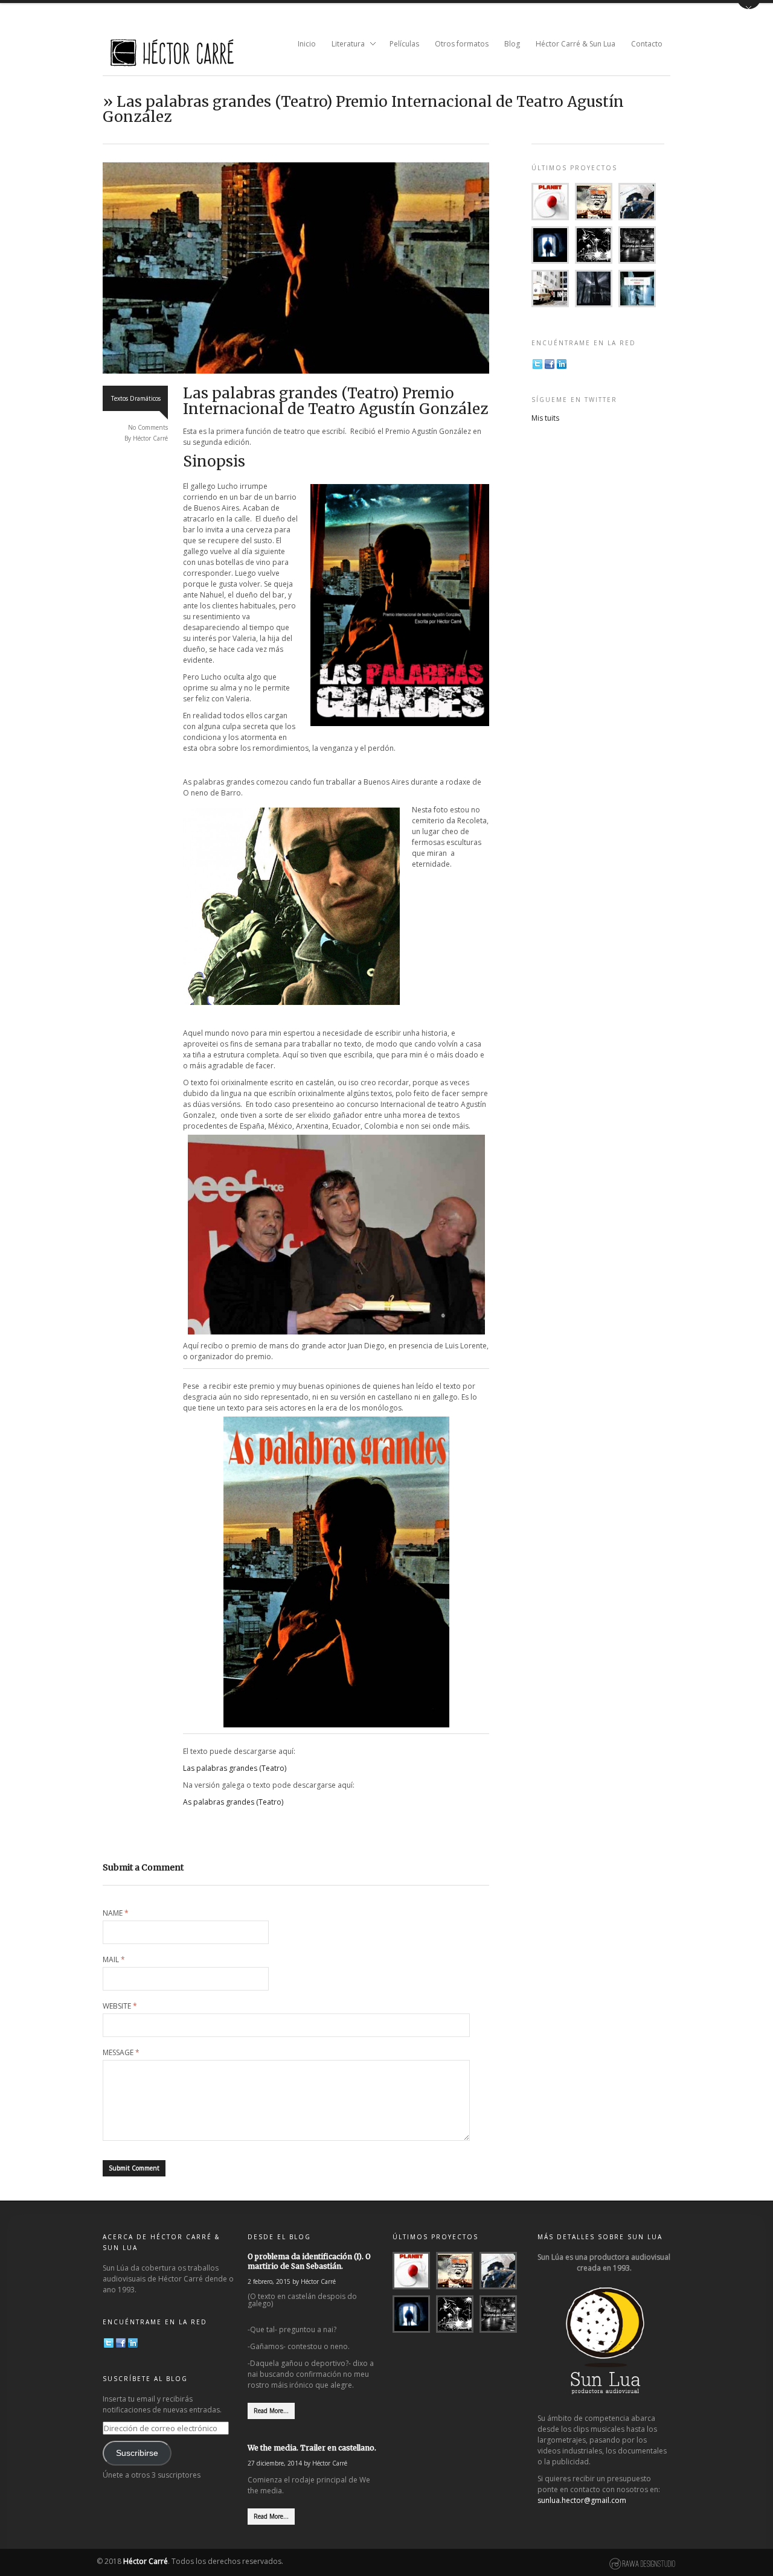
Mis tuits (545, 418)
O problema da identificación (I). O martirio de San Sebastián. (309, 2261)
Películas (404, 44)
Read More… (271, 2411)
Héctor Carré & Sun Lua (576, 44)
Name (116, 1913)
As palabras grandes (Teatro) (233, 1802)
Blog (512, 44)
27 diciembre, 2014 (275, 2463)
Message (121, 2053)
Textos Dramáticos (136, 398)
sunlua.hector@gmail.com (582, 2500)
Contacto (647, 44)
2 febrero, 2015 (269, 2281)
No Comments (148, 427)
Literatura (345, 45)
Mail (114, 1960)
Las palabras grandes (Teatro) (235, 1768)
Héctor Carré (150, 438)
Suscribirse (137, 2453)
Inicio (307, 44)
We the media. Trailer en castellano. (312, 2448)
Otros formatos (462, 44)
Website (120, 2006)
